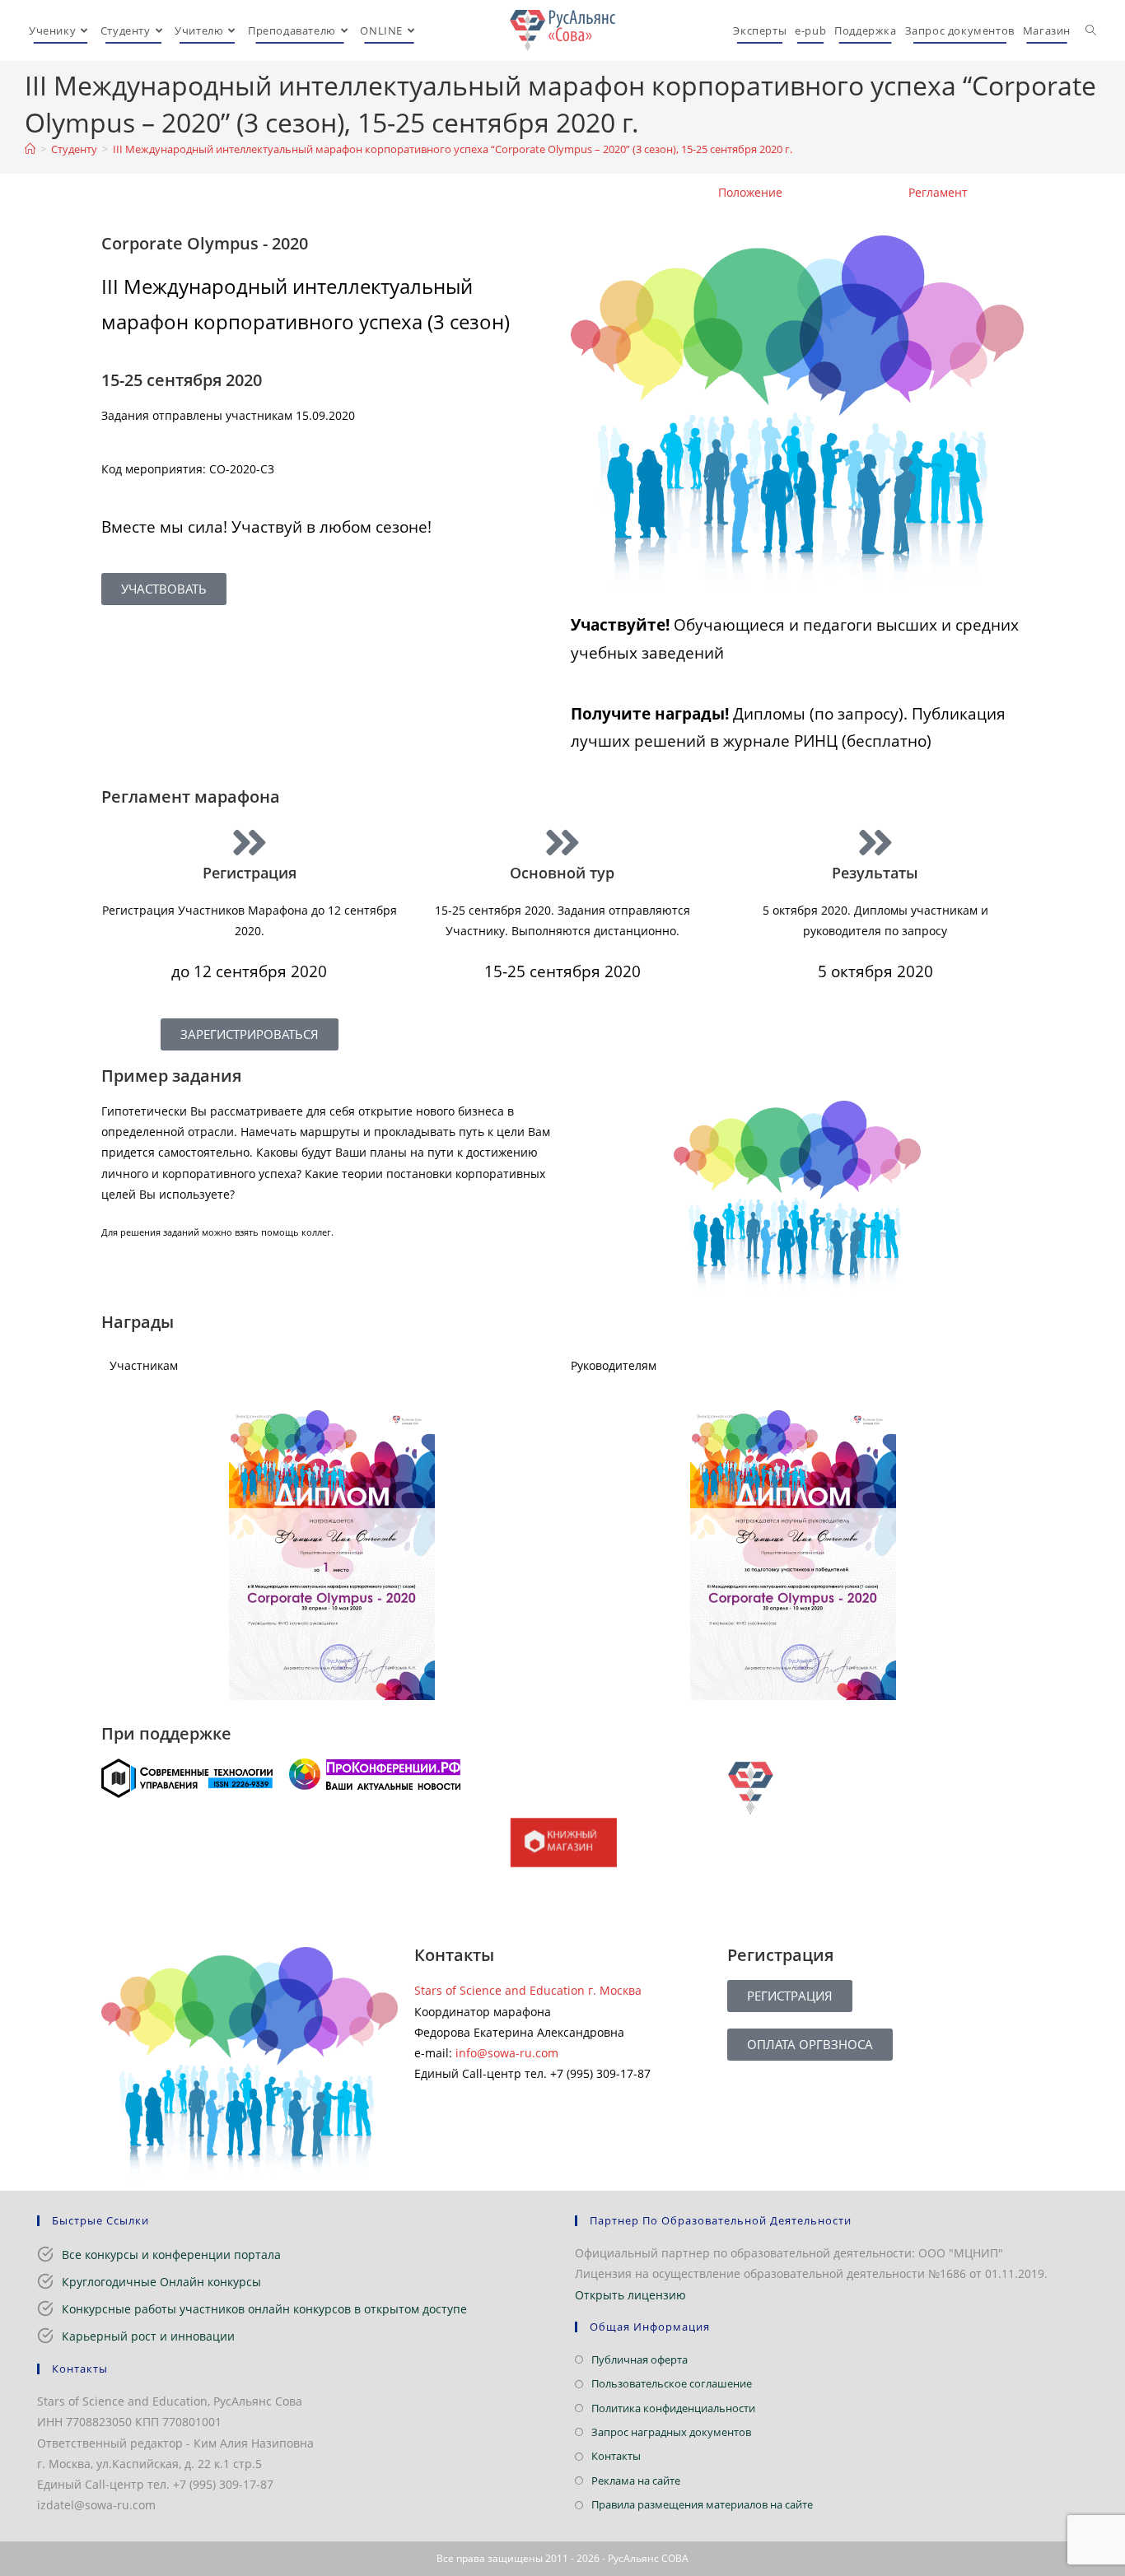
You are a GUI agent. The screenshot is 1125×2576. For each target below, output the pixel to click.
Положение (750, 192)
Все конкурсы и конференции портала (171, 2255)
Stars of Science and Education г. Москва (528, 1990)
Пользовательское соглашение (672, 2383)
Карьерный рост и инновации (148, 2336)
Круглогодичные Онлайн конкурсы (161, 2282)
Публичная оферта (640, 2359)
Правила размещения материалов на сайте (702, 2504)
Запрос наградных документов (671, 2432)
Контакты (616, 2456)
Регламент (938, 192)
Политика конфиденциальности (673, 2408)
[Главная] (30, 149)
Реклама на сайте (636, 2481)
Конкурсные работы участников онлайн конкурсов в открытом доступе (264, 2309)
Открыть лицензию (630, 2295)
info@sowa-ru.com (507, 2053)
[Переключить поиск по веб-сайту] (1091, 30)
